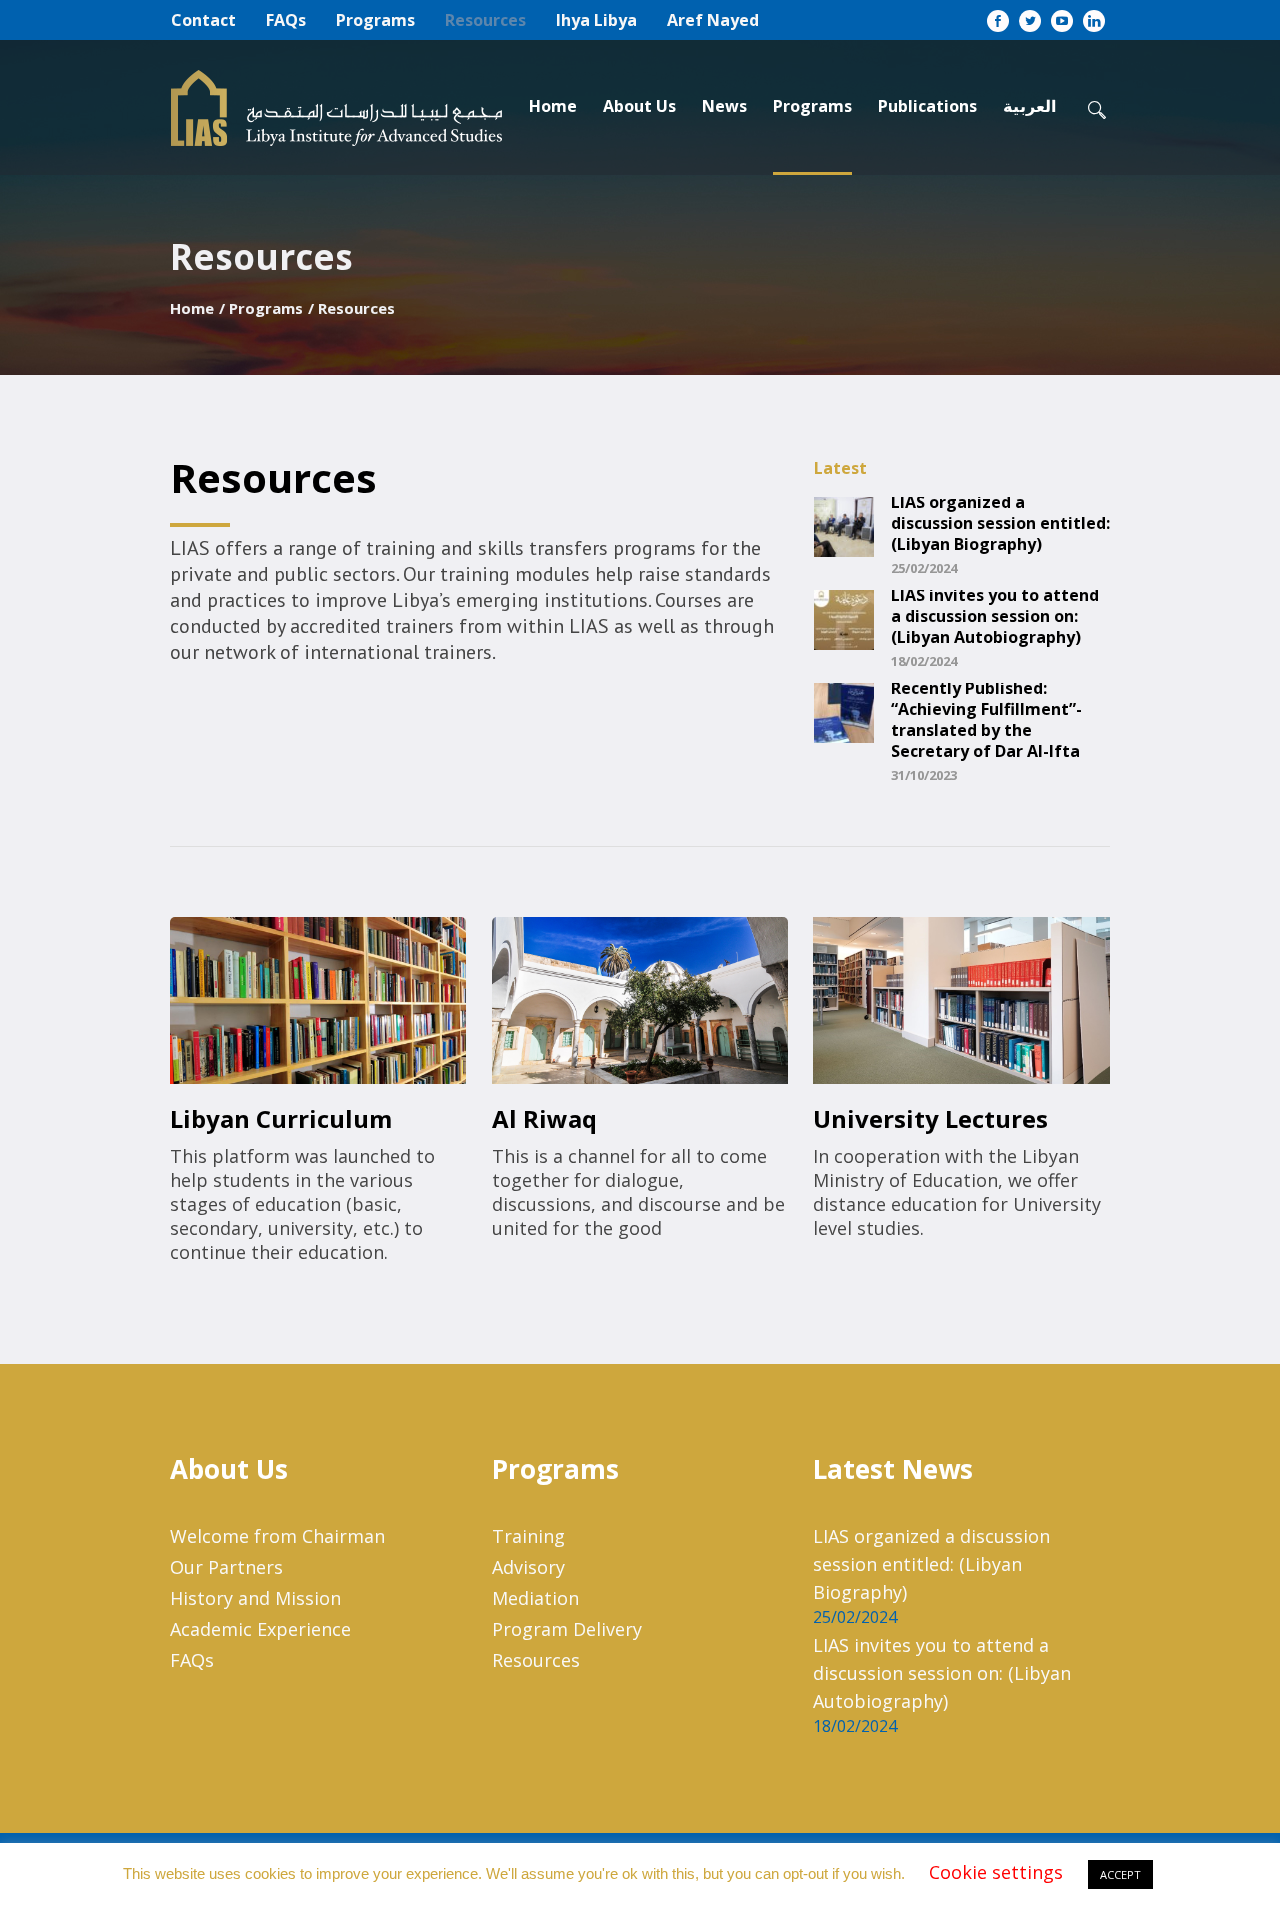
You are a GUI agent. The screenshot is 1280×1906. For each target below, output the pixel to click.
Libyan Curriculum (281, 1118)
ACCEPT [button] (1120, 1874)
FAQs (192, 1660)
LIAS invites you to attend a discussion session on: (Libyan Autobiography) (995, 616)
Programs (266, 308)
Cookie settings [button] (996, 1872)
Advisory (528, 1567)
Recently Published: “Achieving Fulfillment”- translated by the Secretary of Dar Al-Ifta (986, 720)
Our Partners (226, 1567)
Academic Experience (260, 1629)
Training (528, 1536)
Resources (536, 1660)
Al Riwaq (544, 1118)
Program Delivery (567, 1629)
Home (192, 308)
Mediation (535, 1598)
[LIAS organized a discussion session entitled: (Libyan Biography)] (844, 525)
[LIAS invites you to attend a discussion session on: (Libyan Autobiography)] (844, 618)
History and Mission (255, 1598)
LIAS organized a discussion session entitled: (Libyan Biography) (1000, 523)
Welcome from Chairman (277, 1536)
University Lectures (930, 1118)
